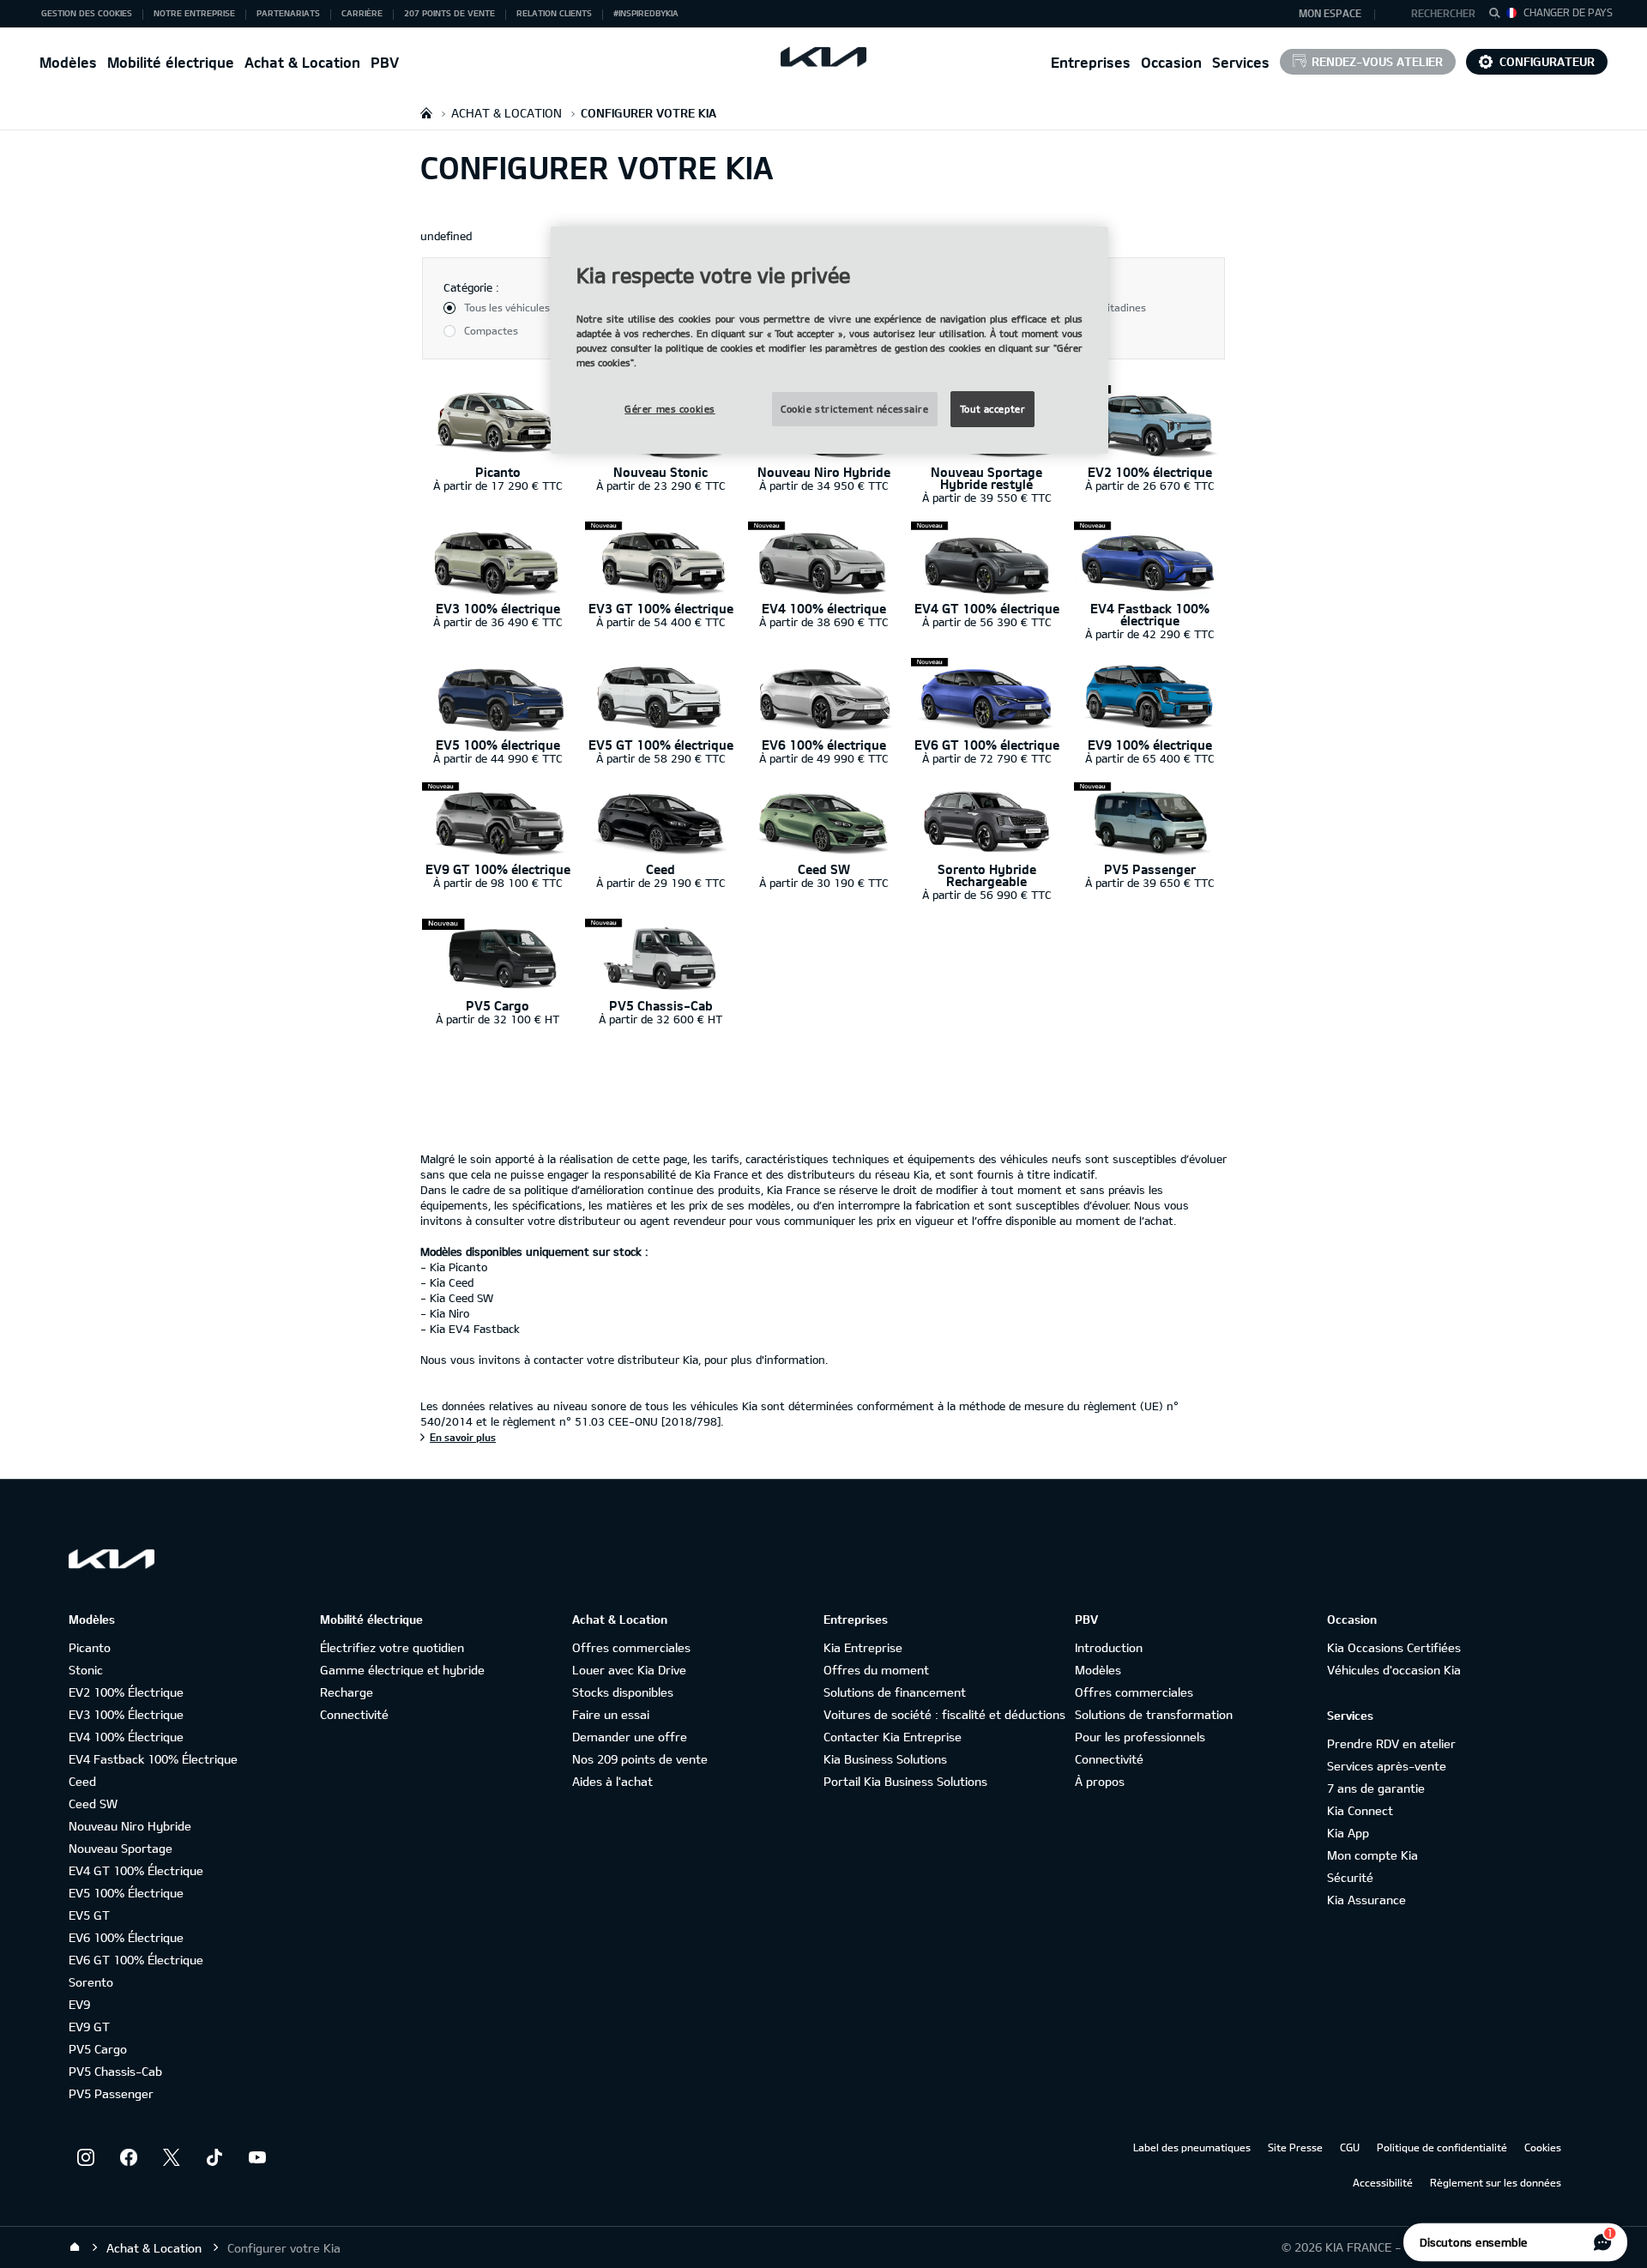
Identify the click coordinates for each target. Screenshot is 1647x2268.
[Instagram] (86, 2157)
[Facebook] (129, 2157)
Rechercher (1443, 13)
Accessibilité (1383, 2182)
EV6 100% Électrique (126, 1937)
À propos (1100, 1781)
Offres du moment (876, 1670)
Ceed (82, 1781)
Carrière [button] (362, 13)
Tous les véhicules (507, 307)
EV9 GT (89, 2027)
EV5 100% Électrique (126, 1893)
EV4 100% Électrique (126, 1737)
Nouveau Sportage (121, 1848)
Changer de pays (1568, 12)
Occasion (1171, 62)
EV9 (79, 2004)
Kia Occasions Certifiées (1394, 1647)
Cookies (1543, 2147)
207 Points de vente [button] (449, 13)
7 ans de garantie (1376, 1788)
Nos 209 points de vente (640, 1759)
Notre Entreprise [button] (194, 13)
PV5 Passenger (111, 2093)
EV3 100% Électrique (126, 1714)
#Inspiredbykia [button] (646, 13)
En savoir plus (463, 1437)
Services (1241, 62)
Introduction (1109, 1647)
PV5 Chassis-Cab (115, 2071)
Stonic (86, 1670)
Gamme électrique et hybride (402, 1670)
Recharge (347, 1692)
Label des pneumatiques (1192, 2147)
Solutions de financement (895, 1692)
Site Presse (1295, 2147)
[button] (1436, 14)
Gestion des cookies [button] (87, 13)
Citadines (1124, 307)
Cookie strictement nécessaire (855, 409)
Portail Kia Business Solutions (905, 1781)
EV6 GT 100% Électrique (136, 1960)
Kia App (1348, 1833)
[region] (830, 340)
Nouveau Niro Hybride (130, 1826)
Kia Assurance (1366, 1900)
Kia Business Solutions (885, 1759)
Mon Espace (1330, 13)
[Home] (75, 2247)
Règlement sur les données (1496, 2182)
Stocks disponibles (623, 1692)
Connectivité (354, 1714)
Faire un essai (611, 1714)
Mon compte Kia (1372, 1855)
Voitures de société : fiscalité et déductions (944, 1714)
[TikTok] (214, 2157)
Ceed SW (93, 1804)
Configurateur (1547, 61)
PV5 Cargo (98, 2049)
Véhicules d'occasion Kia (1394, 1670)
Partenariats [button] (288, 13)
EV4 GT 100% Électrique (136, 1870)
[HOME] (426, 113)
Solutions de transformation (1154, 1714)
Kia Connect (1360, 1810)
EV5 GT (89, 1915)
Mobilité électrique (171, 62)
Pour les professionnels (1140, 1737)
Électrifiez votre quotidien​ (392, 1647)
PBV (385, 62)
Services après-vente (1387, 1766)
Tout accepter (992, 409)
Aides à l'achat (612, 1781)
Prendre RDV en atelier (1391, 1743)
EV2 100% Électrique (126, 1692)
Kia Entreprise (863, 1647)
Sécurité (1350, 1877)
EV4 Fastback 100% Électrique (153, 1759)
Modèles (68, 62)
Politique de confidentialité (1442, 2147)
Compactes (491, 330)
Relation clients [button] (554, 13)
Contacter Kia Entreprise (893, 1737)
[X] (172, 2157)
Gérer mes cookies (670, 409)
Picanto (90, 1647)
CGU (1350, 2147)
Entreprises (1091, 62)
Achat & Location (302, 62)
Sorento (91, 1982)
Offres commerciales (631, 1647)
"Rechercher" (1499, 15)
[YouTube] (257, 2157)
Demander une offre (630, 1737)
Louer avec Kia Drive (629, 1670)
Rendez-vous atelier (1377, 61)
